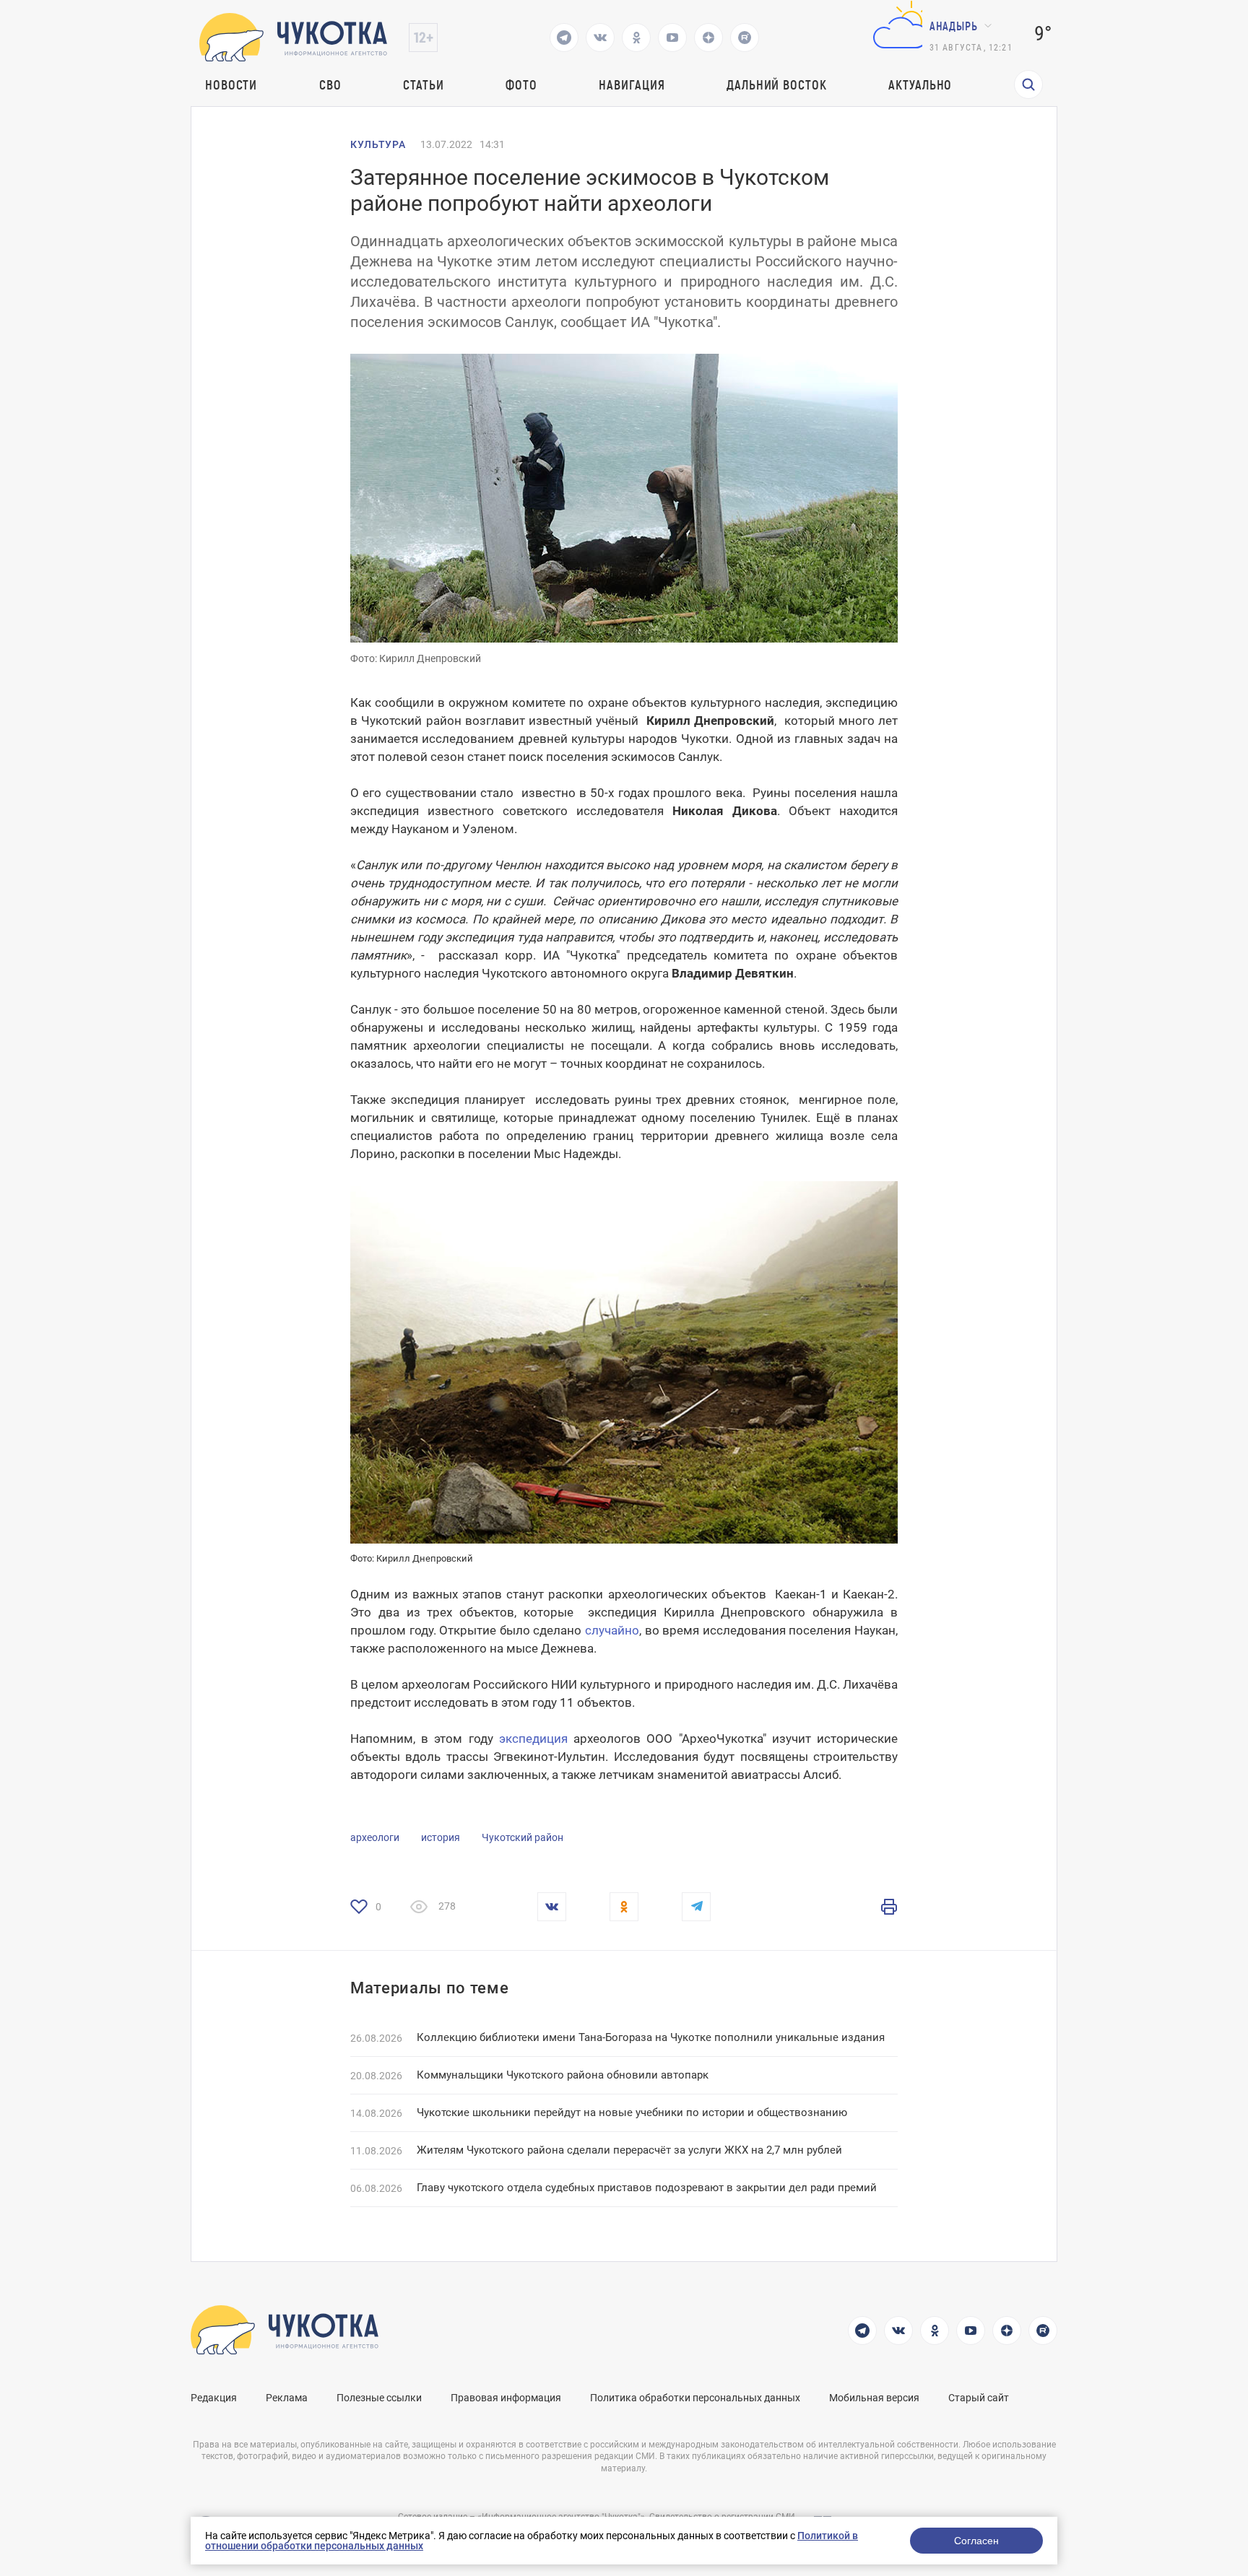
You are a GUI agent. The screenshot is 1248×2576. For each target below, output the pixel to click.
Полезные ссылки (379, 2398)
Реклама (287, 2398)
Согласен (976, 2541)
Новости (231, 84)
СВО (330, 84)
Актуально (920, 84)
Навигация (632, 84)
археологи (375, 1837)
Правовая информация (506, 2398)
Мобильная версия (874, 2398)
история (441, 1837)
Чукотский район (523, 1837)
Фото (521, 84)
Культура (378, 144)
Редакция (214, 2398)
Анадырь (954, 26)
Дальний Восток (777, 84)
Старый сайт (979, 2398)
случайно (612, 1630)
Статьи (423, 84)
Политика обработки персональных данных (695, 2398)
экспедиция (533, 1739)
